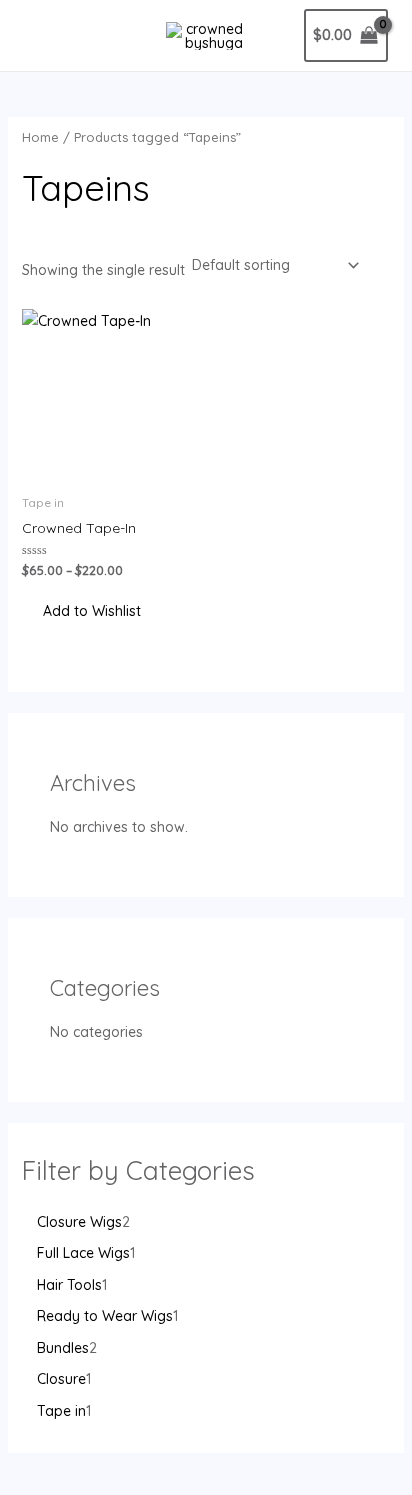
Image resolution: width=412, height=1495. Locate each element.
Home (40, 137)
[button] (81, 611)
